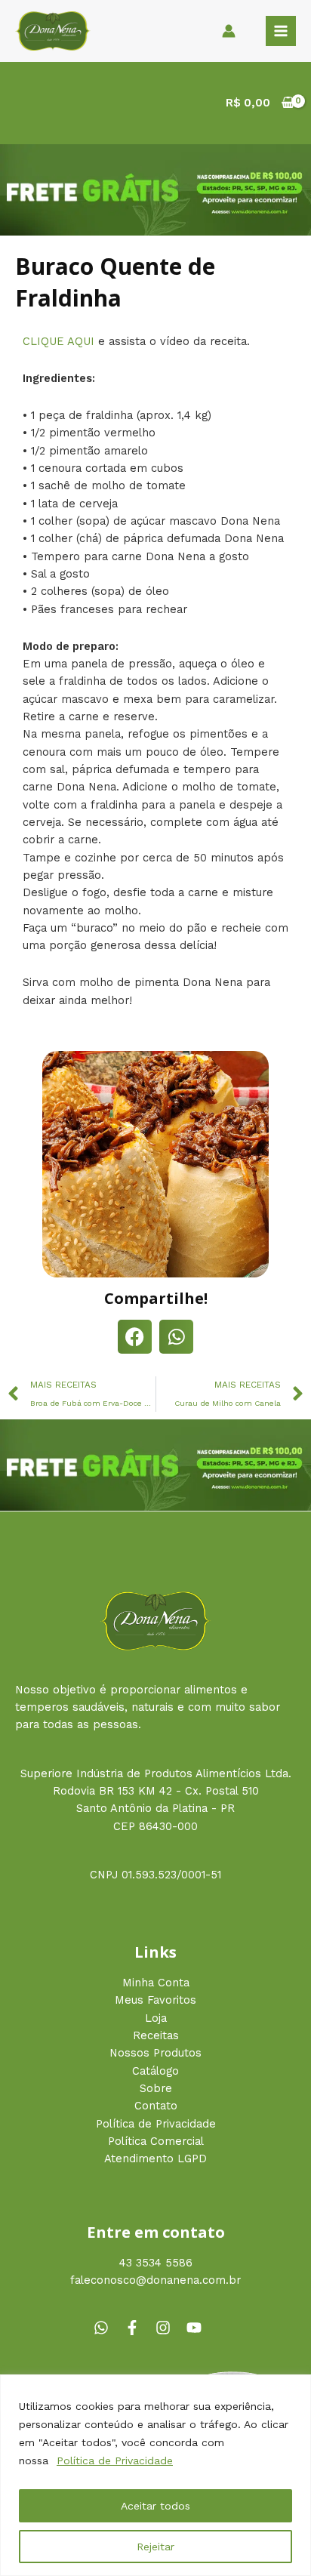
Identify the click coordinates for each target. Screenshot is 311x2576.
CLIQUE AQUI (60, 341)
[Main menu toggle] (281, 31)
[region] (155, 2475)
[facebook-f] (138, 2328)
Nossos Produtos (155, 2053)
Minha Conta (156, 1983)
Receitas (156, 2035)
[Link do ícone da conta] (229, 31)
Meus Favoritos (155, 2000)
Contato (156, 2106)
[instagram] (169, 2328)
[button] (135, 1337)
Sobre (156, 2088)
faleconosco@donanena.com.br (155, 2280)
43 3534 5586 (156, 2263)
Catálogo (155, 2071)
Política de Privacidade (115, 2460)
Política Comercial (156, 2141)
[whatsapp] (107, 2328)
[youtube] (196, 2328)
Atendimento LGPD (155, 2158)
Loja (156, 2018)
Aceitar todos (155, 2506)
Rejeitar (155, 2547)
